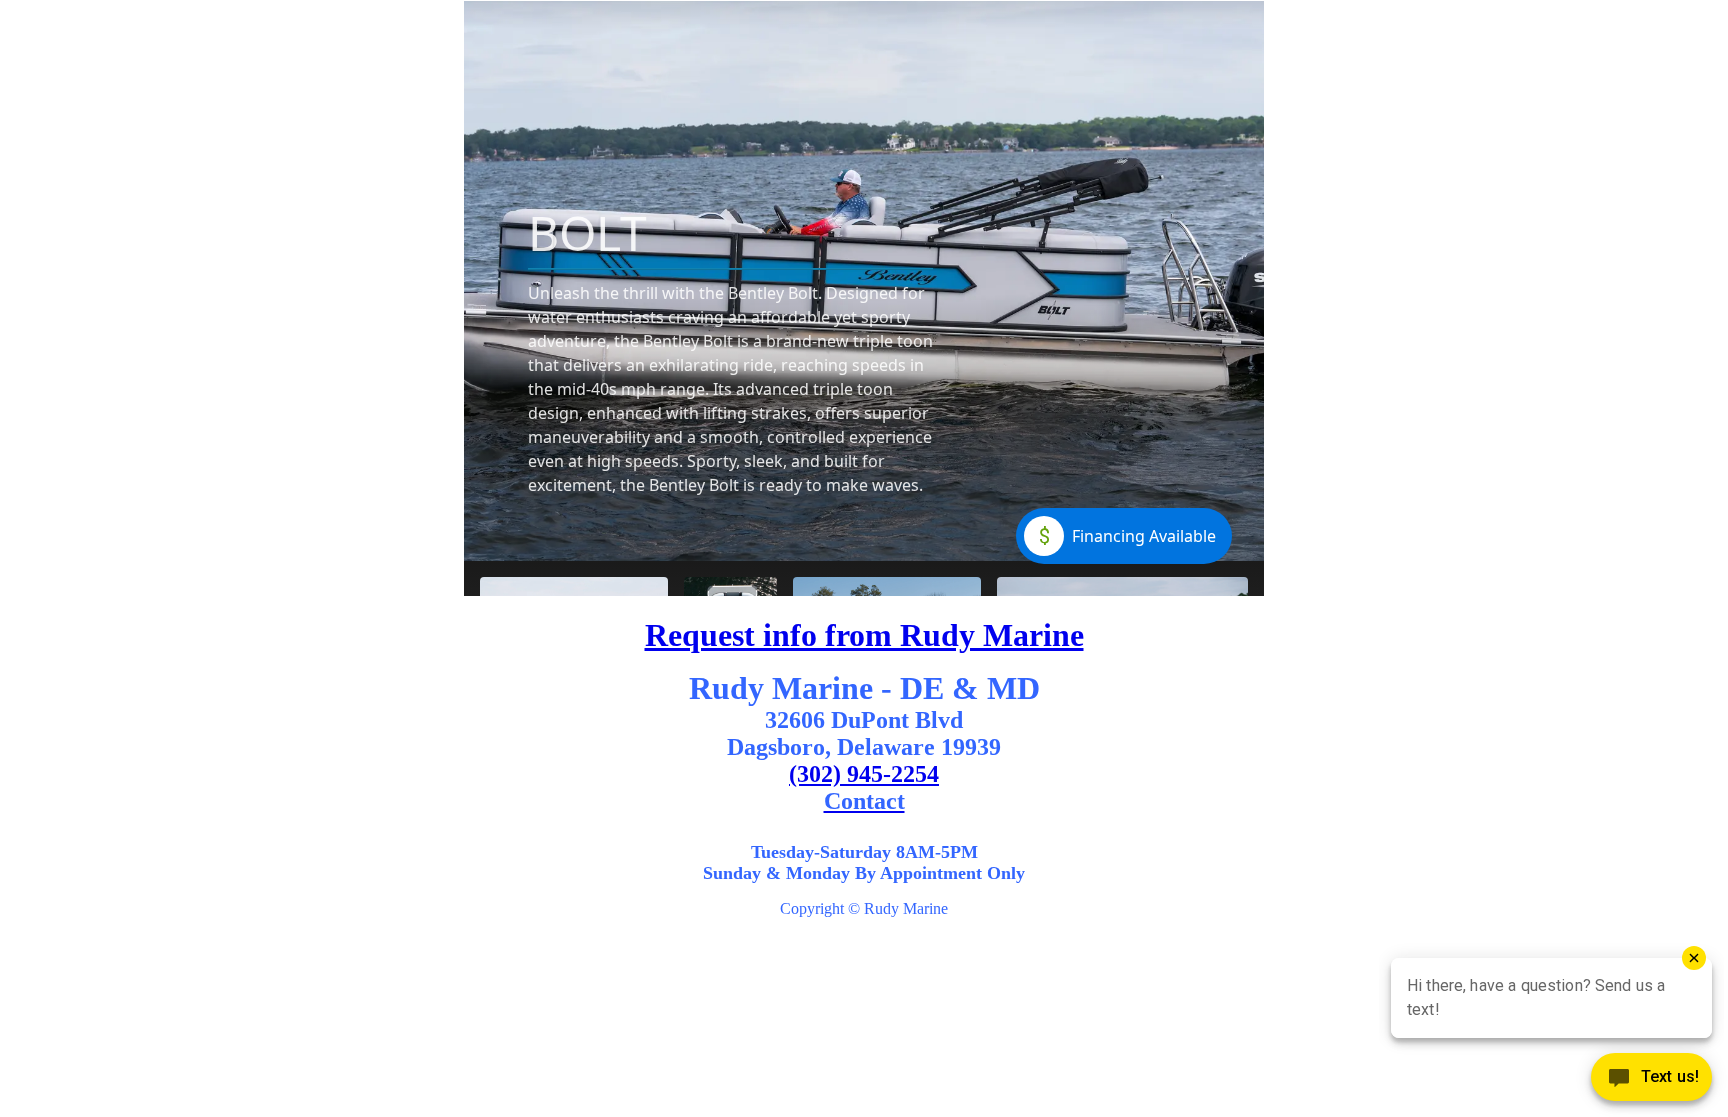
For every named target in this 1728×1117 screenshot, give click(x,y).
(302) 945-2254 (864, 774)
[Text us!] (1651, 1079)
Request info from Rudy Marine (864, 635)
